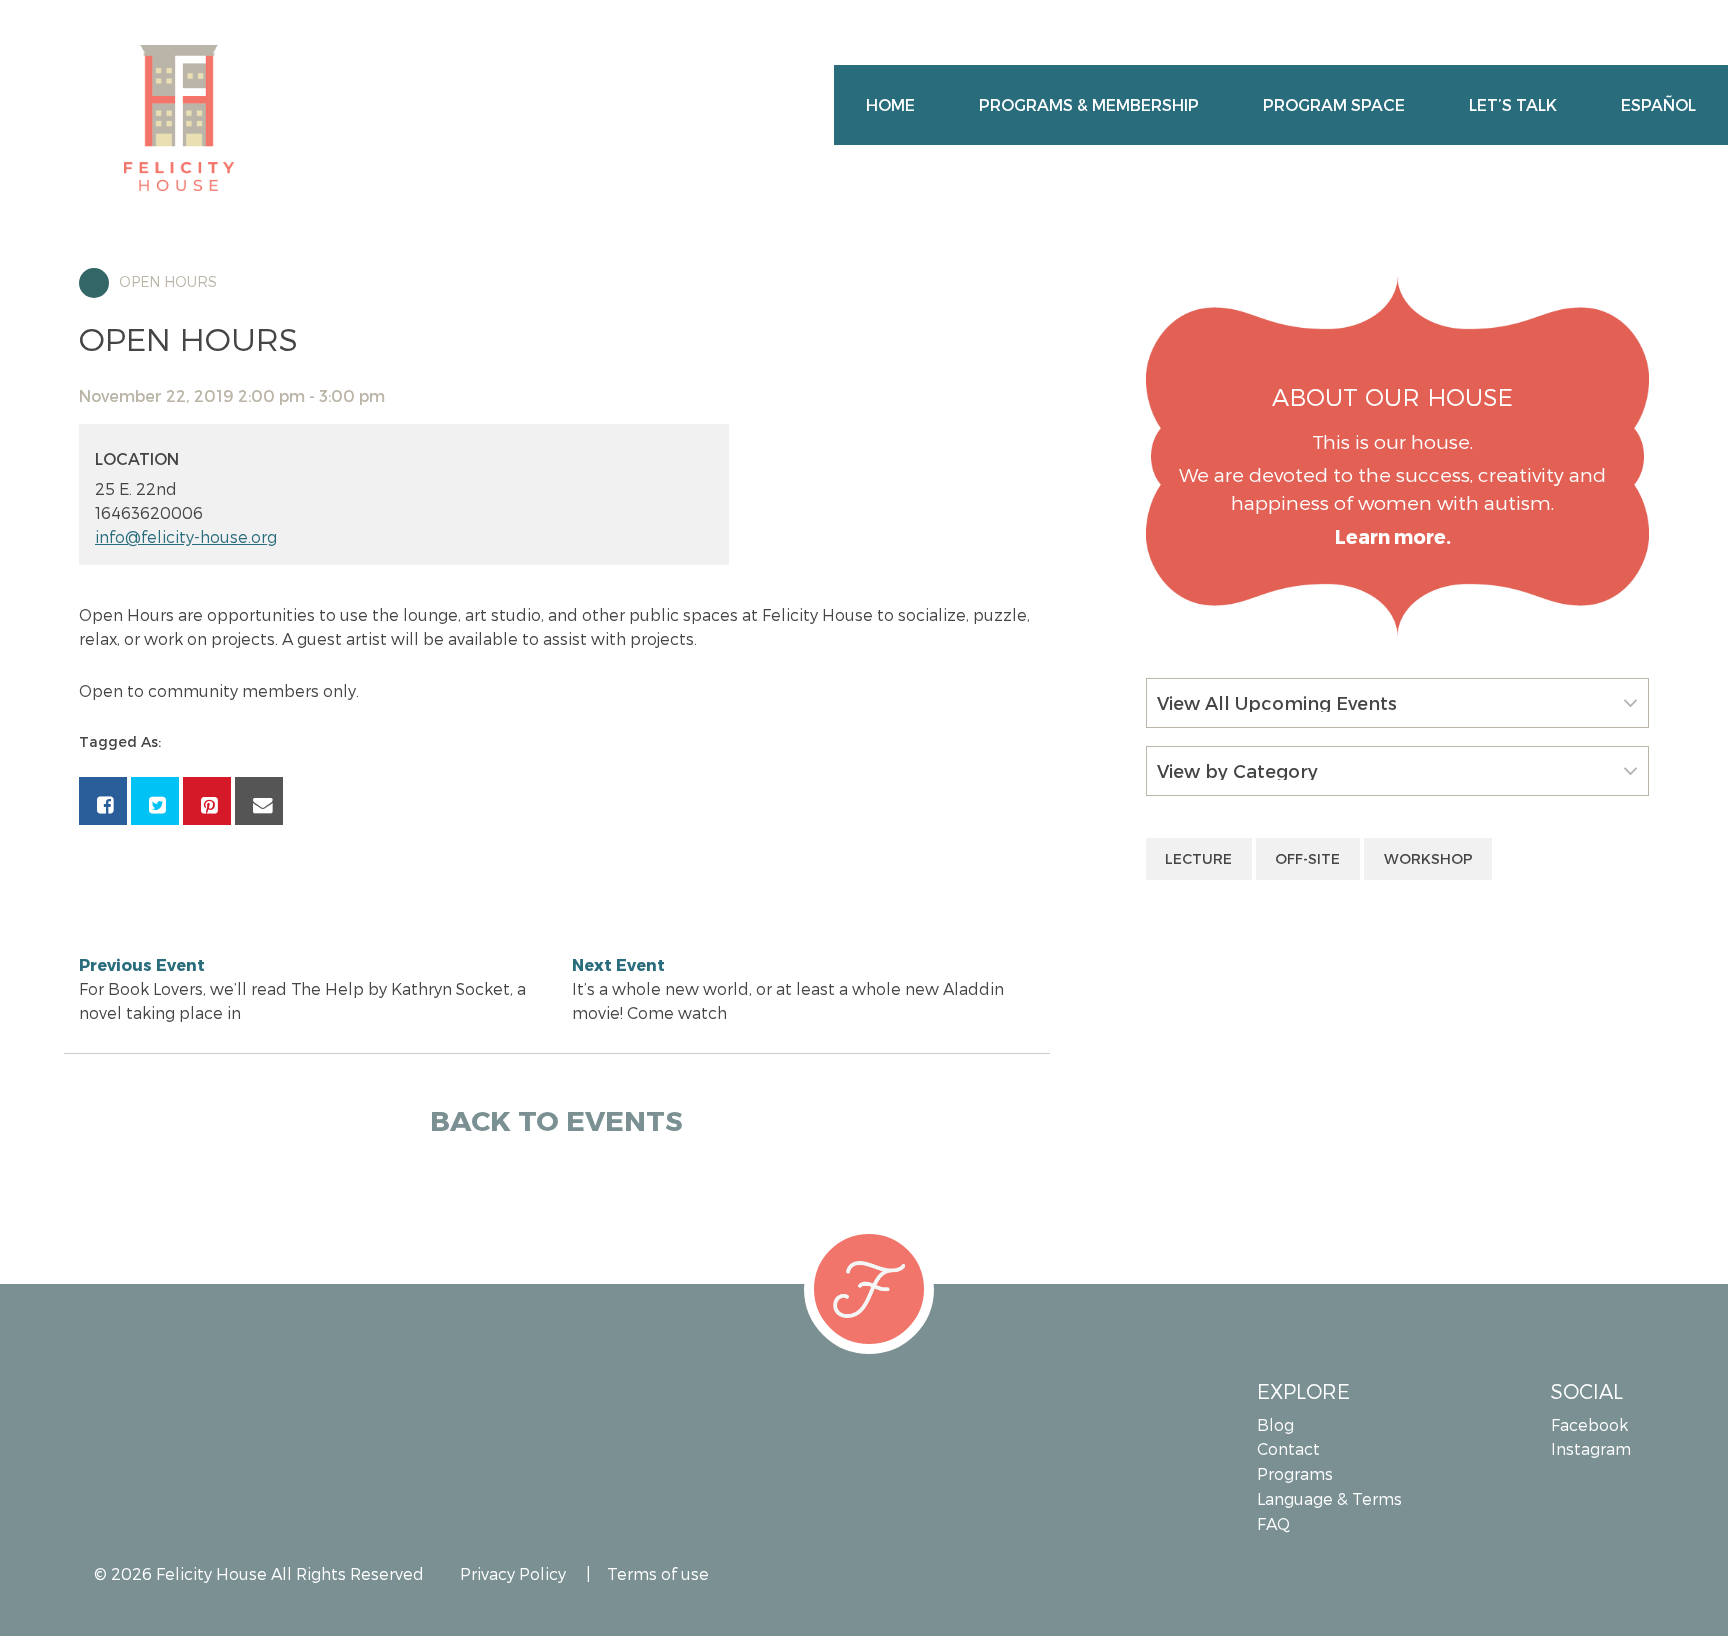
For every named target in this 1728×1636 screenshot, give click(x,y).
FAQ (1273, 1523)
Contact (1288, 1448)
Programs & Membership (1089, 104)
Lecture (1198, 858)
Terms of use (658, 1573)
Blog (1275, 1424)
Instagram (1591, 1448)
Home (890, 104)
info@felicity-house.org (186, 536)
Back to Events (556, 1119)
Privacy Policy (513, 1573)
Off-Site (1307, 858)
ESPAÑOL (1658, 104)
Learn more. (1393, 536)
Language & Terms (1329, 1498)
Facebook (1589, 1424)
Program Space (1334, 104)
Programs (1295, 1473)
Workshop (1428, 858)
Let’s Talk (1513, 104)
